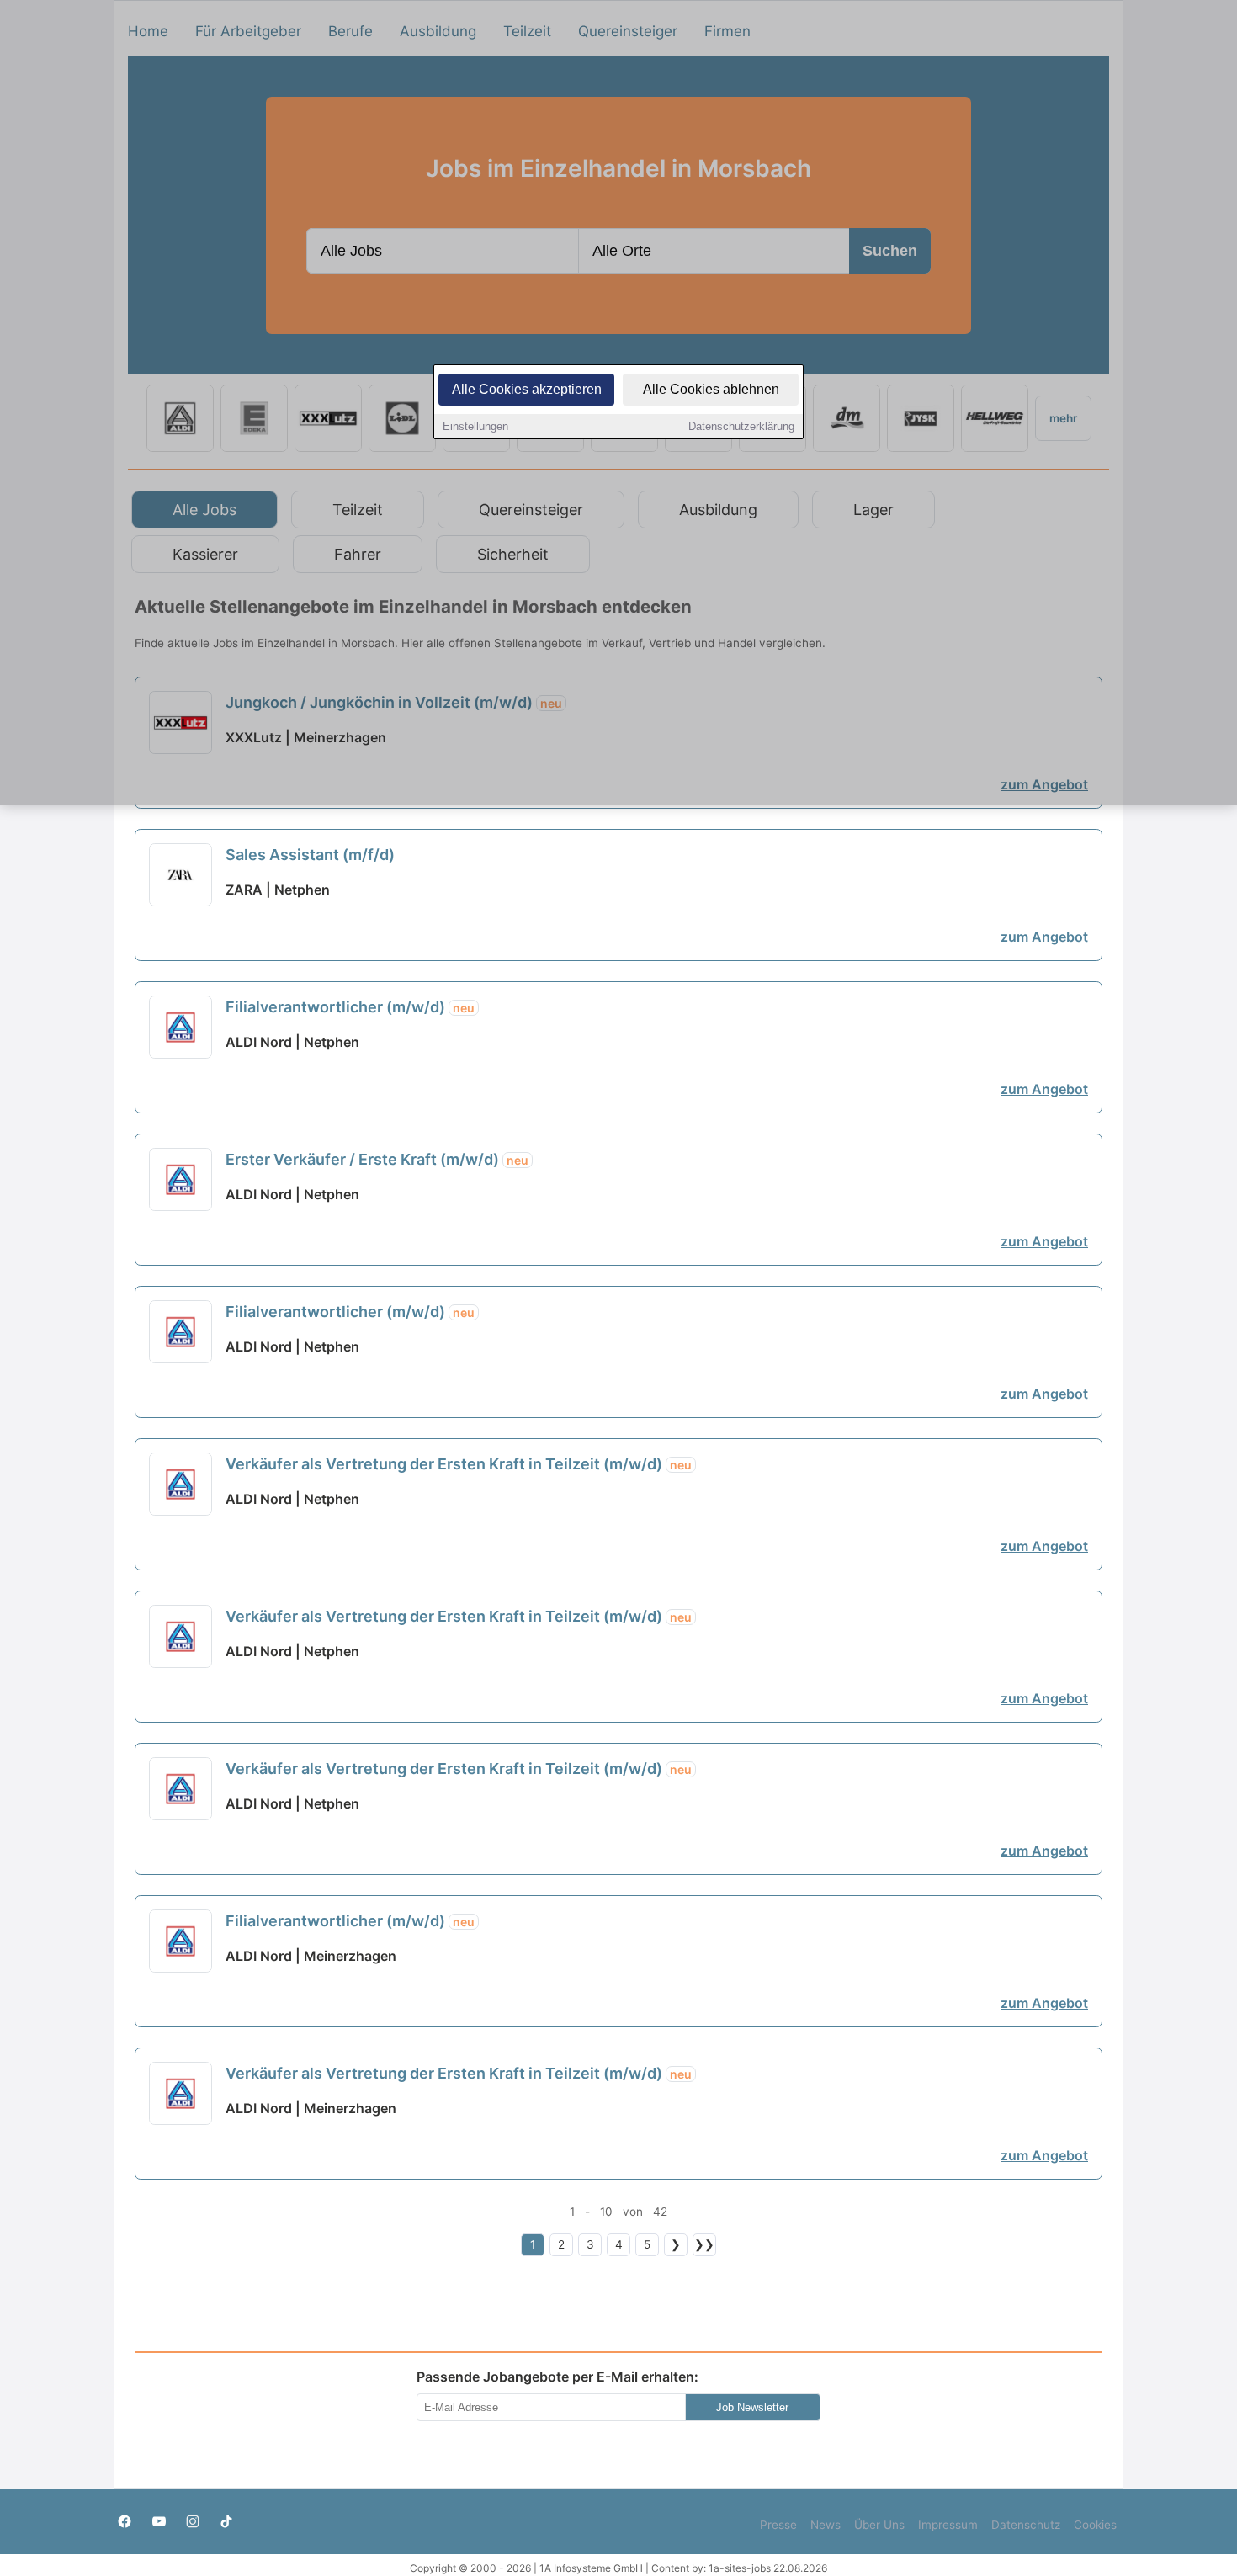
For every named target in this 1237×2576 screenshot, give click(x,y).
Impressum (948, 2525)
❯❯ (704, 2244)
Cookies (1095, 2525)
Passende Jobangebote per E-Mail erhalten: (557, 2377)
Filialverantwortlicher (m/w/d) (350, 1007)
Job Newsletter (752, 2407)
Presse (778, 2525)
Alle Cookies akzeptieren (527, 389)
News (826, 2525)
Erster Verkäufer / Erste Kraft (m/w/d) (377, 1159)
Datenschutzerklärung (741, 426)
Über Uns (879, 2525)
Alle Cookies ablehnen (711, 389)
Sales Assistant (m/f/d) (310, 855)
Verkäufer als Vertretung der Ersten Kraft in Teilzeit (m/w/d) (459, 1464)
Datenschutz (1026, 2525)
